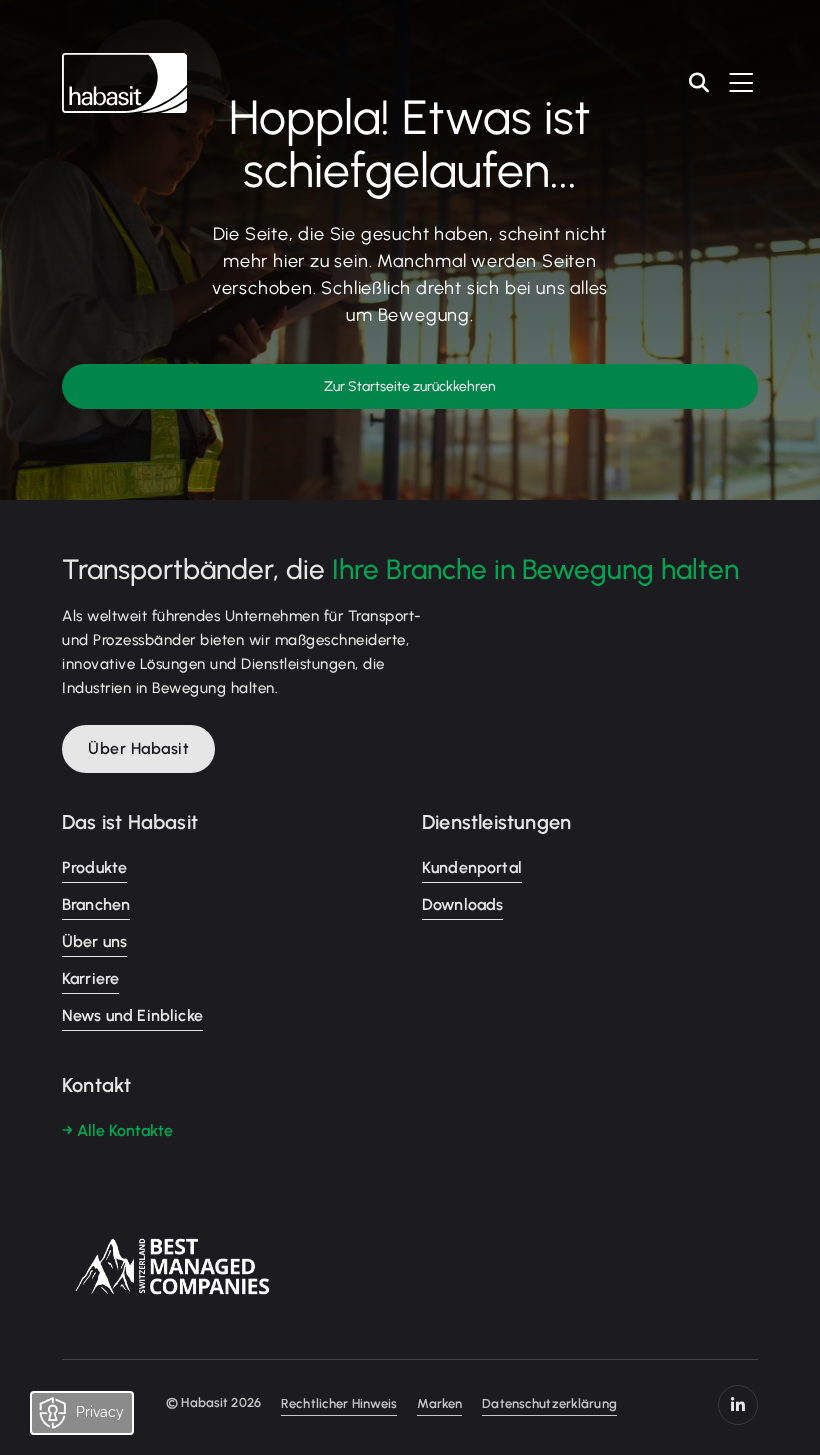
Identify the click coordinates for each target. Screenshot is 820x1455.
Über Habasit (138, 748)
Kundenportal (472, 867)
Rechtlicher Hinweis (339, 1403)
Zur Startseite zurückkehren (410, 386)
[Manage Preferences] (101, 1418)
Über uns (94, 941)
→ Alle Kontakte (117, 1130)
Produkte (94, 867)
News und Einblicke (132, 1015)
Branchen (96, 904)
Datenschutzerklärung (549, 1403)
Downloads (462, 904)
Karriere (90, 978)
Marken (439, 1403)
